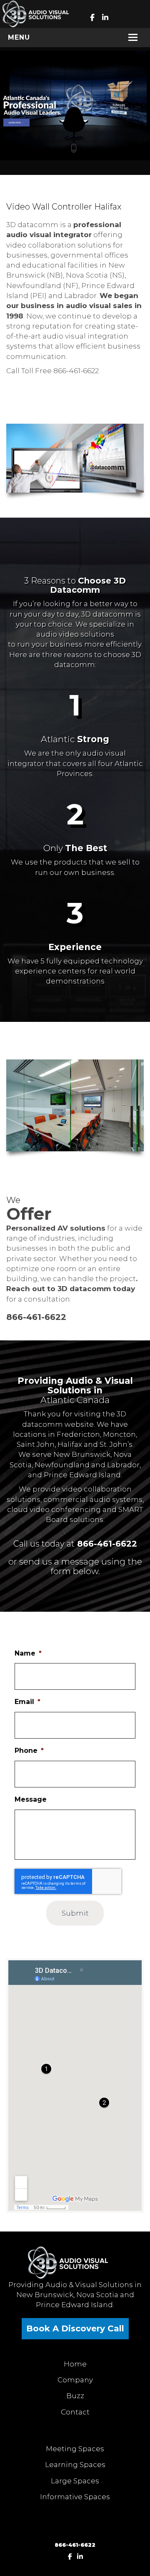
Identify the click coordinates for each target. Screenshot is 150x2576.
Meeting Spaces (75, 2449)
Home (75, 2364)
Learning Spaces (75, 2465)
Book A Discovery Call (75, 2328)
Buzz (75, 2396)
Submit (75, 1913)
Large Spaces (75, 2481)
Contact (75, 2412)
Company (75, 2380)
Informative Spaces (75, 2497)
